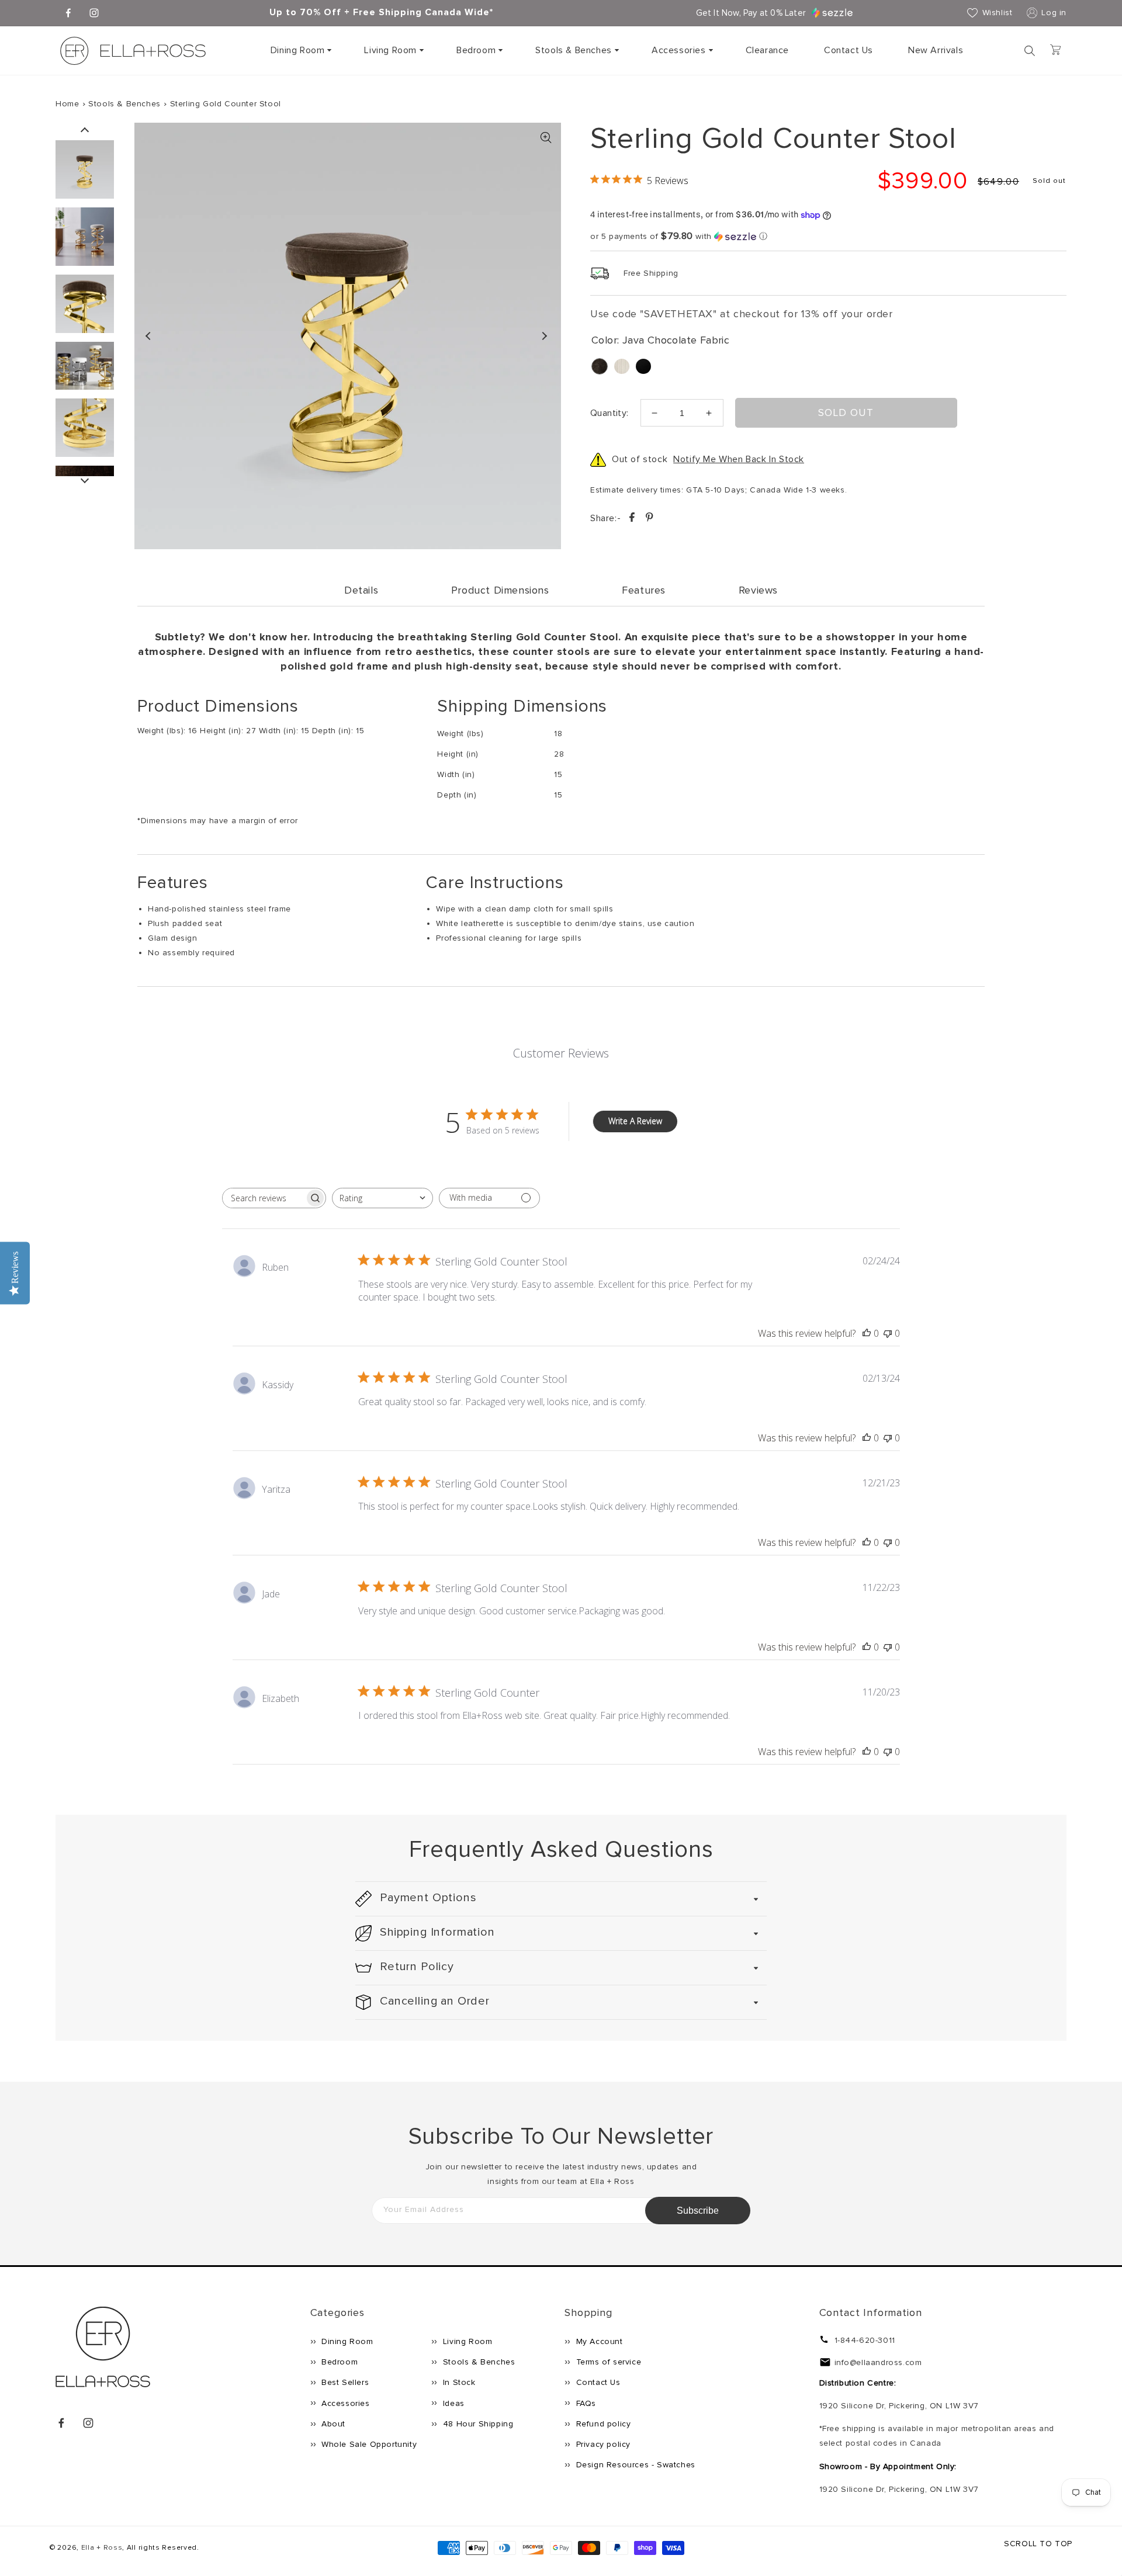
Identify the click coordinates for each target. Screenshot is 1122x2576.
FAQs (585, 2403)
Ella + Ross (102, 2548)
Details (361, 590)
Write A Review (635, 1121)
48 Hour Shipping (477, 2424)
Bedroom (476, 50)
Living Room (390, 50)
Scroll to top (1038, 2544)
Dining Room (298, 50)
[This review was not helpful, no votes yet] (888, 1333)
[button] (300, 51)
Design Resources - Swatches (634, 2465)
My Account (598, 2341)
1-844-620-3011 (865, 2340)
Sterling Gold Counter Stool (226, 104)
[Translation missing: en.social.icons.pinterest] (649, 519)
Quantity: (610, 413)
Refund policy (602, 2424)
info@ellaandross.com (878, 2362)
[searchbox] (264, 1198)
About (333, 2424)
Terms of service (607, 2362)
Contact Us (597, 2382)
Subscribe (698, 2211)
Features (644, 590)
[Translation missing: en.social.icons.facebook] (633, 519)
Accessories (679, 50)
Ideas (452, 2403)
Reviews (758, 590)
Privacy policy (602, 2444)
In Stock (458, 2382)
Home (67, 104)
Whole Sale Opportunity (368, 2444)
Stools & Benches (574, 50)
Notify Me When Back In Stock (739, 459)
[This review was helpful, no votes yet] (867, 1333)
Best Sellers (344, 2382)
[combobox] (382, 1198)
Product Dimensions (500, 590)
